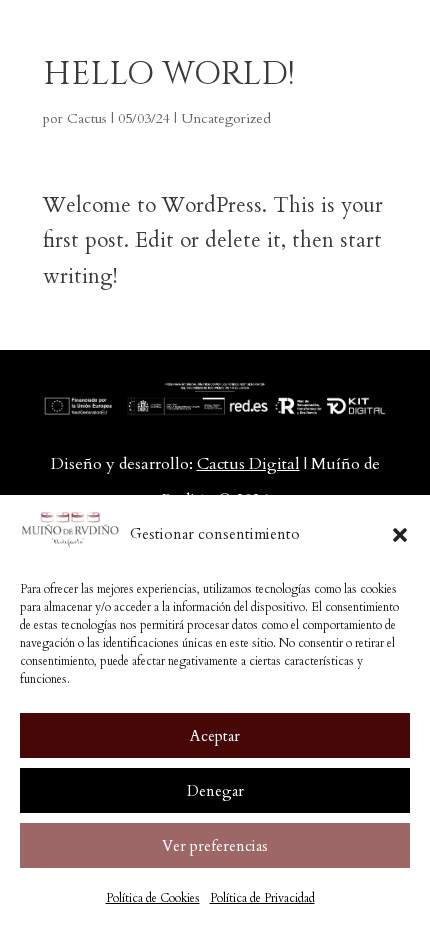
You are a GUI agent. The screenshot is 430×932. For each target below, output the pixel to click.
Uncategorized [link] (226, 118)
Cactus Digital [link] (248, 464)
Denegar (215, 791)
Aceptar (215, 736)
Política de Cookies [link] (153, 898)
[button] (400, 535)
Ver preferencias (215, 846)
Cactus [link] (87, 118)
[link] (104, 37)
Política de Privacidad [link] (262, 898)
